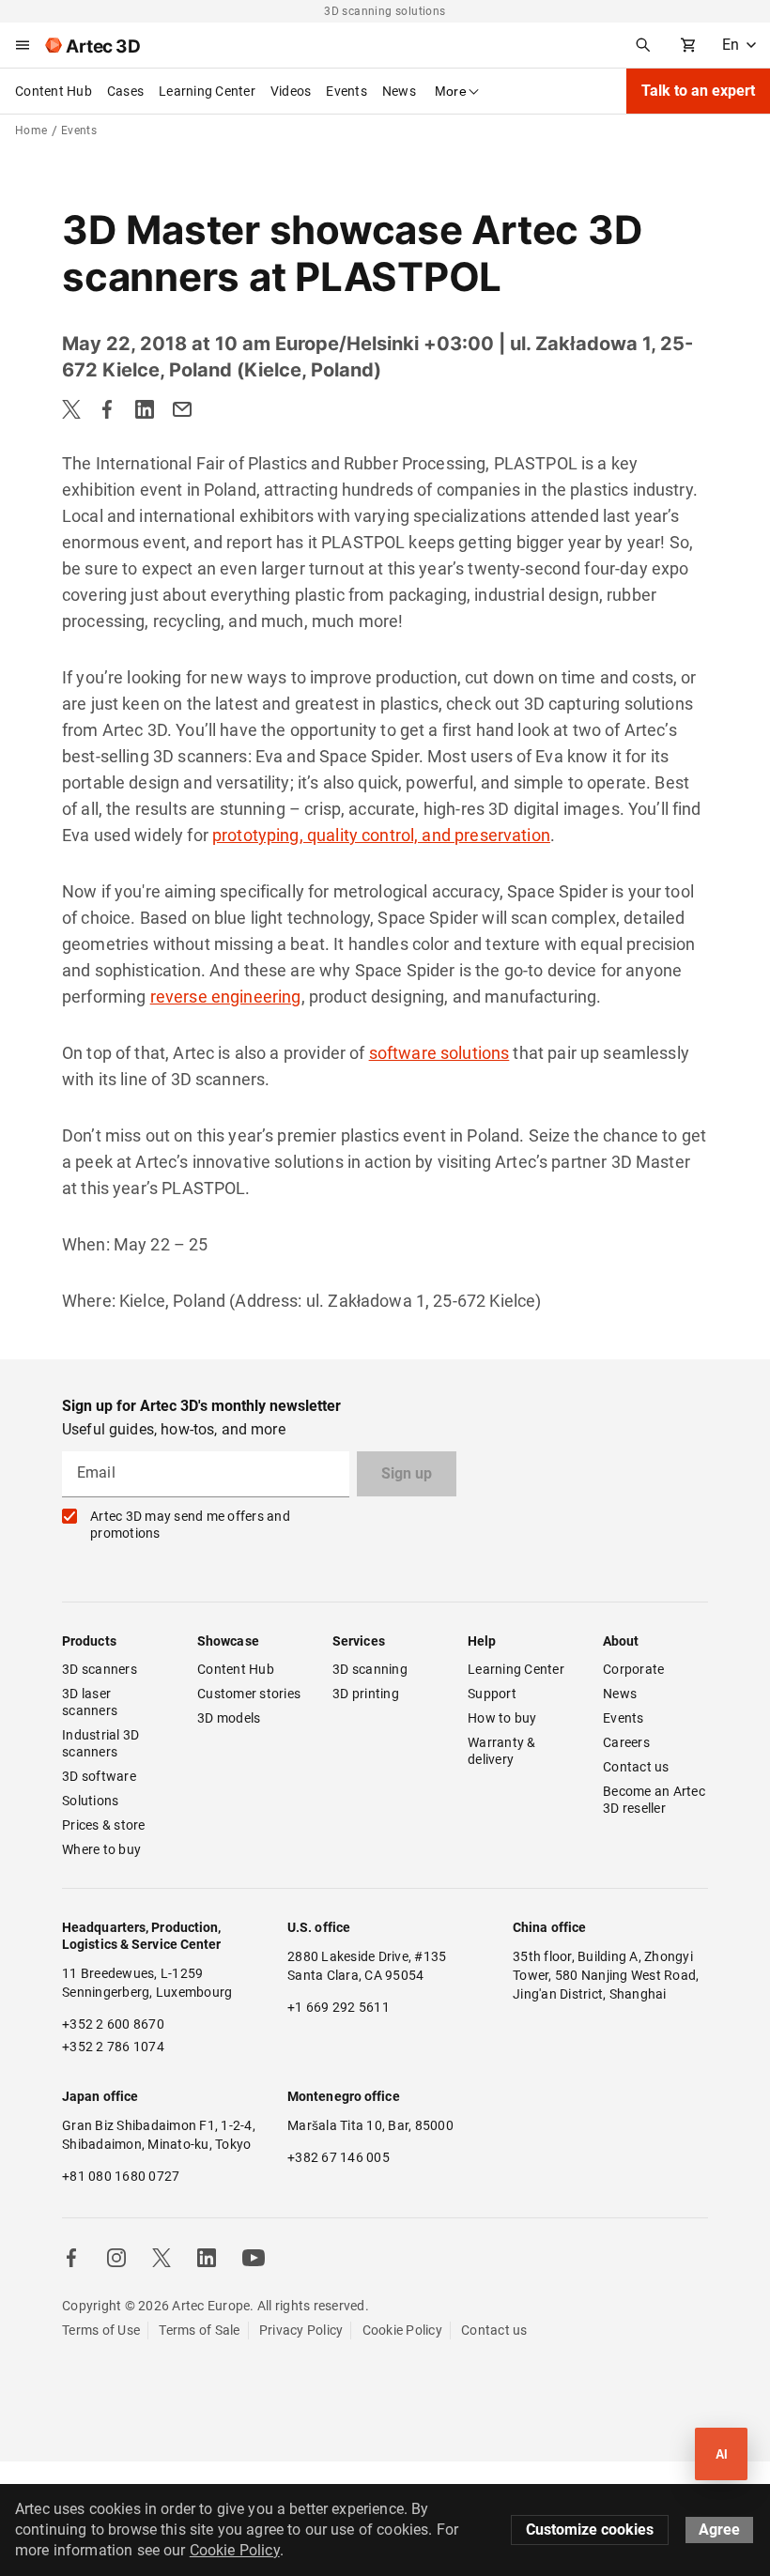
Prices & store (104, 1825)
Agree (719, 2530)
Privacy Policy (301, 2330)
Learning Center (207, 91)
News (399, 91)
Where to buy (101, 1849)
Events (346, 91)
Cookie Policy (402, 2330)
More (451, 91)
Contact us (636, 1767)
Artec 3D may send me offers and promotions (190, 1525)
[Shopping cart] (688, 45)
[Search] (643, 45)
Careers (626, 1742)
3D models (229, 1718)
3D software (99, 1776)
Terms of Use (101, 2330)
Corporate (633, 1669)
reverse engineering (226, 997)
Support (492, 1694)
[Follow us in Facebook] (71, 2258)
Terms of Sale (199, 2330)
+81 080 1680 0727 (121, 2176)
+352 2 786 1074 (113, 2047)
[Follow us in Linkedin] (207, 2258)
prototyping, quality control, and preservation (381, 835)
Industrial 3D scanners (102, 1743)
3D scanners (100, 1669)
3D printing (366, 1694)
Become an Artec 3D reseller (655, 1800)
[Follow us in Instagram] (116, 2258)
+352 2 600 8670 (113, 2024)
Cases (125, 91)
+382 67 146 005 (339, 2157)
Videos (291, 91)
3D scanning (370, 1669)
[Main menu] (23, 45)
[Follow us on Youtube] (254, 2258)
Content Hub (54, 91)
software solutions (439, 1053)
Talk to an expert (698, 91)
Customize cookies (590, 2530)
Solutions (90, 1801)
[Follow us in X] (162, 2258)
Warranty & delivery (503, 1751)
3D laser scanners (90, 1702)
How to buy (502, 1718)
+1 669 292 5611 (339, 2007)
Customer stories (249, 1694)
